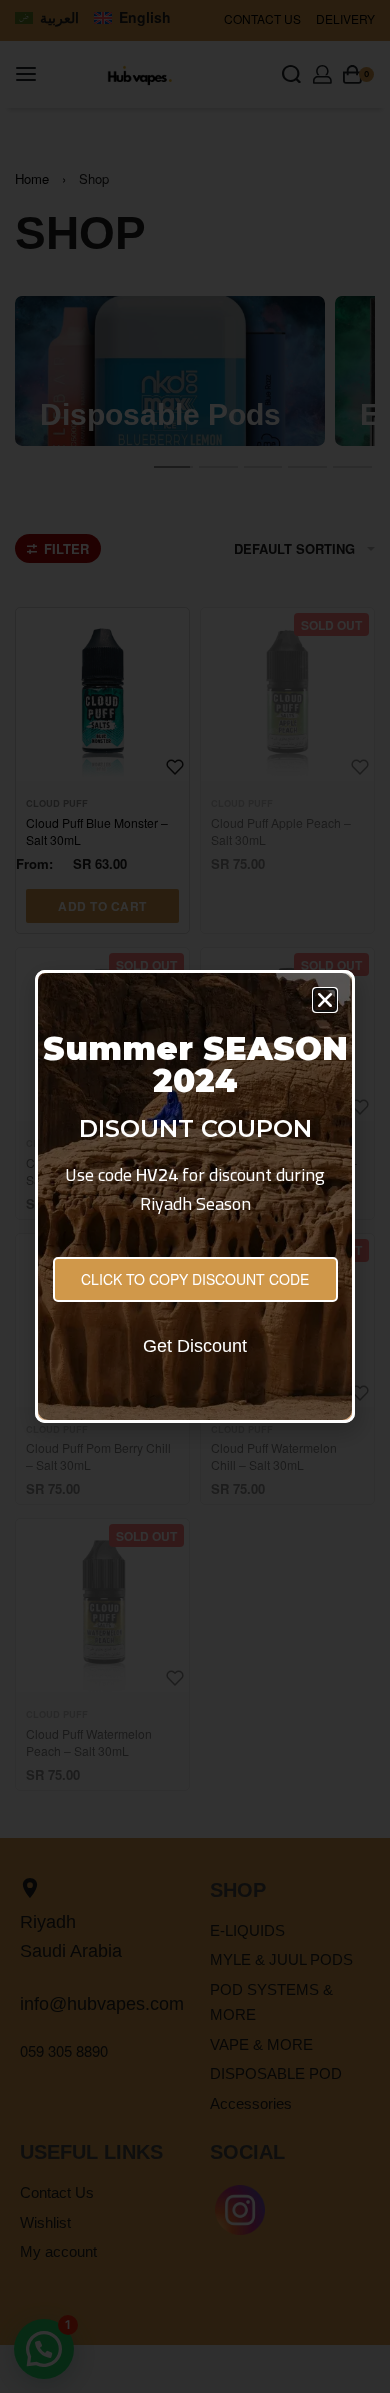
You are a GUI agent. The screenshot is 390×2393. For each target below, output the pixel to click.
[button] (325, 1000)
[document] (195, 1196)
